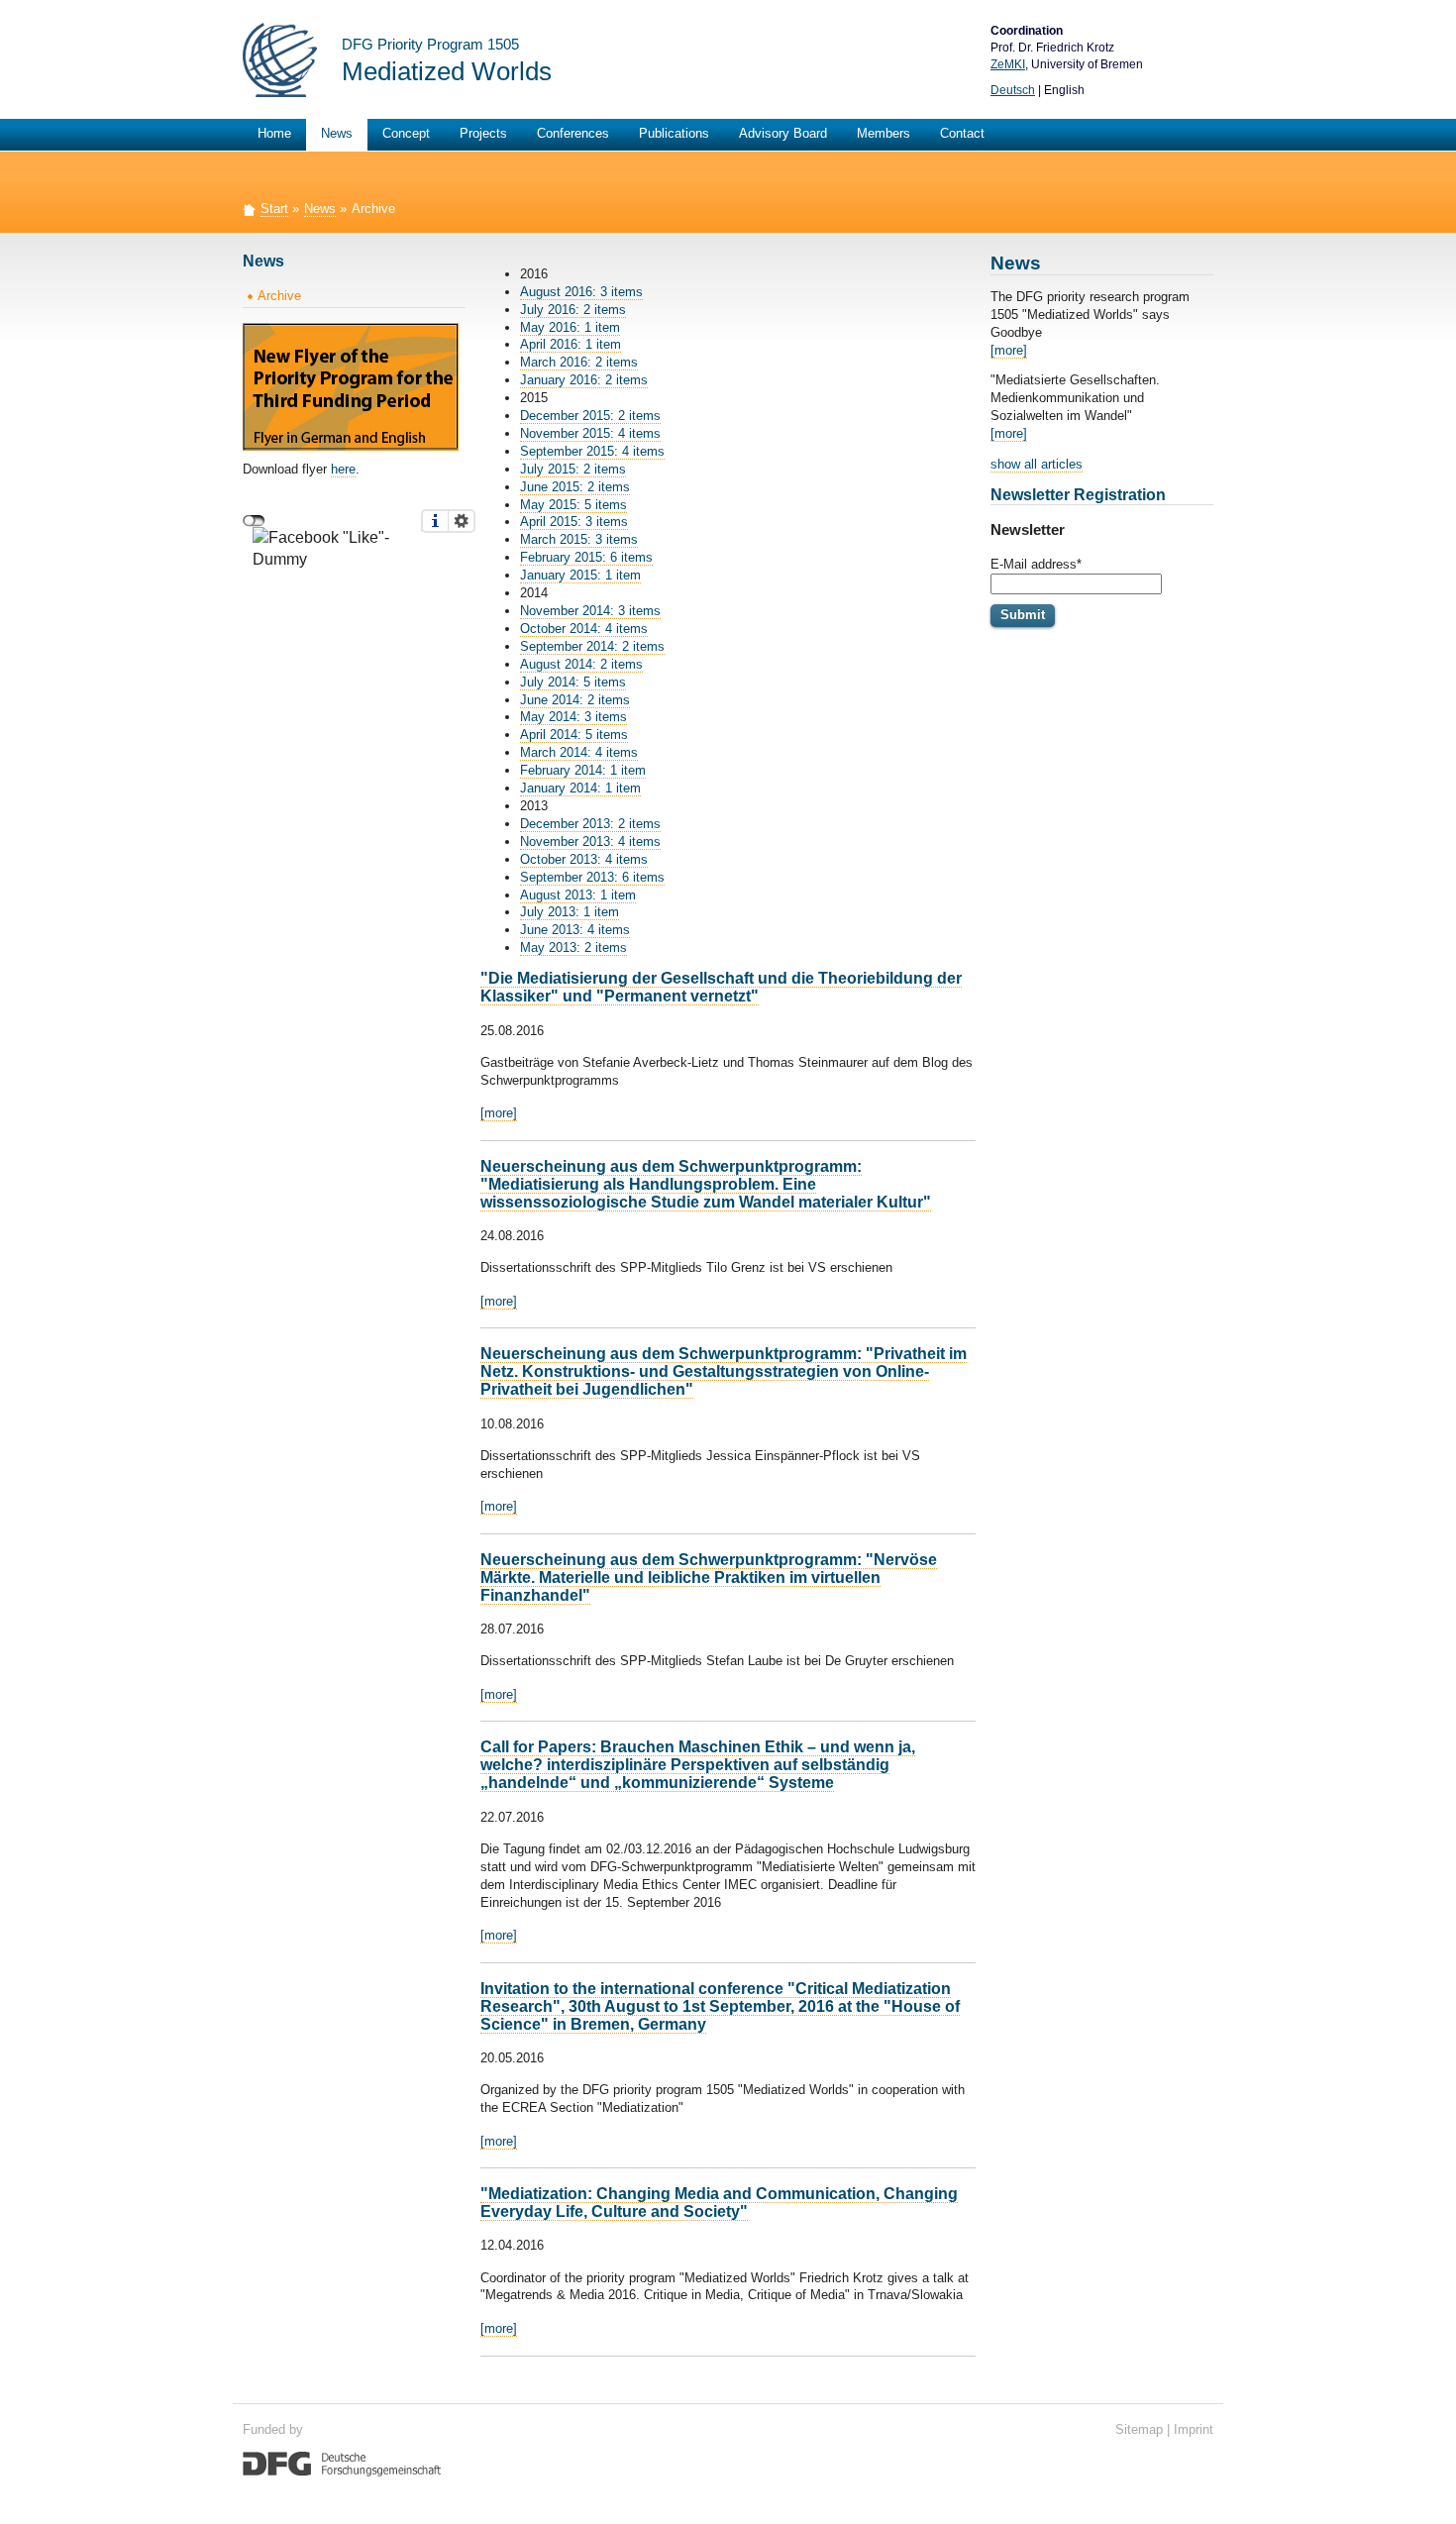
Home (274, 133)
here (343, 469)
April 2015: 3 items (574, 522)
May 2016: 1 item (570, 327)
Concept (406, 133)
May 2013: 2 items (573, 947)
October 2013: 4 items (584, 859)
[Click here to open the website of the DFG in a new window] (342, 2463)
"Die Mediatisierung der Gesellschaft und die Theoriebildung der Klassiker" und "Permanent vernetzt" (721, 987)
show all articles (1037, 464)
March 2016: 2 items (579, 362)
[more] (499, 1113)
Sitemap (1139, 2429)
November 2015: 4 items (590, 433)
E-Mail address (1036, 564)
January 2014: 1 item (580, 788)
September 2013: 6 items (592, 877)
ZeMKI (1008, 64)
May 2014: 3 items (573, 717)
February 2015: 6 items (586, 557)
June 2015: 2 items (575, 487)
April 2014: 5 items (574, 735)
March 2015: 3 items (579, 539)
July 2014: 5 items (573, 682)
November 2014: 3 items (590, 611)
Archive (279, 296)
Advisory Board (783, 133)
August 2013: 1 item (578, 895)
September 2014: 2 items (592, 646)
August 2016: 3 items (581, 292)
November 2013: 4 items (590, 841)
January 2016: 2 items (584, 380)
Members (884, 133)
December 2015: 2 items (590, 416)
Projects (483, 133)
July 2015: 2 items (573, 469)
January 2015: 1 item (580, 575)
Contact (962, 133)
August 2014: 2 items (581, 664)
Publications (674, 133)
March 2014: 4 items (579, 752)
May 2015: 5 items (573, 505)
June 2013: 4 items (575, 930)
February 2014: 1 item (583, 770)
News (337, 133)
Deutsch (1013, 90)
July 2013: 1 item (570, 912)
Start (274, 209)
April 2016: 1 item (571, 344)
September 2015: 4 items (592, 451)
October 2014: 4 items (584, 629)
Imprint (1194, 2429)
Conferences (573, 133)
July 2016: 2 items (573, 310)
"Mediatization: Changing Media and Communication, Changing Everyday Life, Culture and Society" (719, 2203)
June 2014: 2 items (575, 700)
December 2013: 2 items (590, 824)
